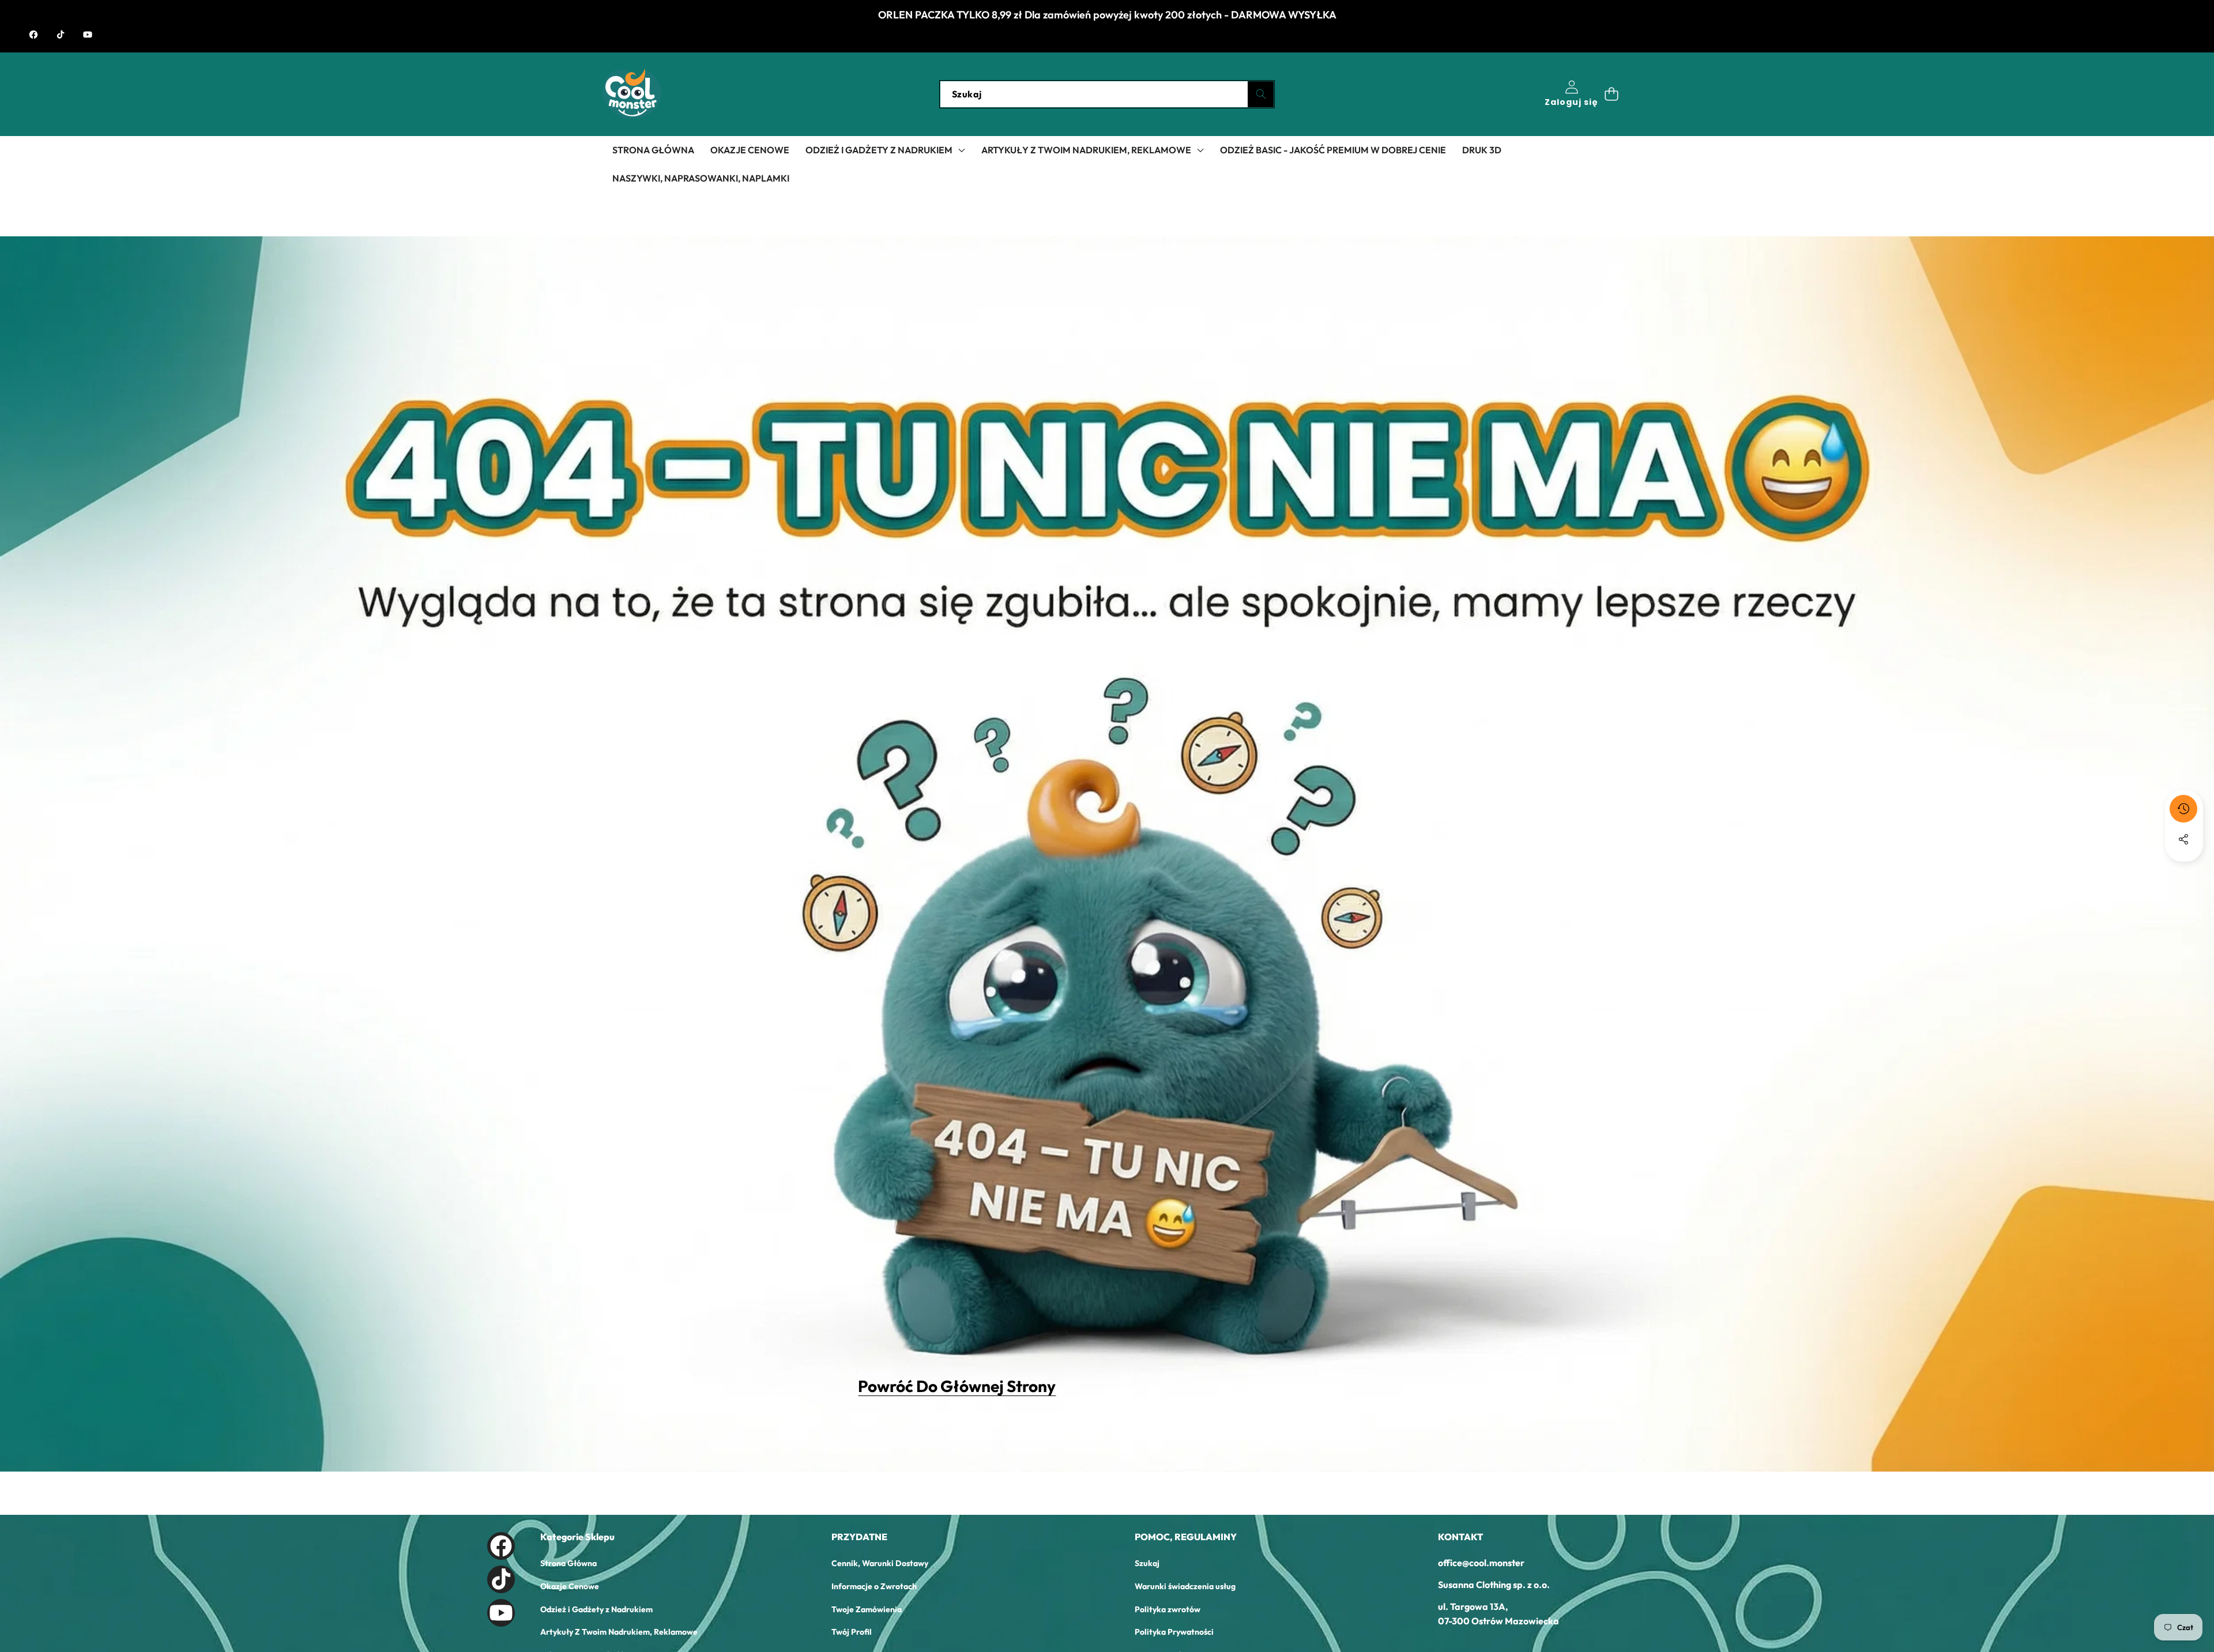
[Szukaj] (1261, 94)
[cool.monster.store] (632, 94)
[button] (1611, 94)
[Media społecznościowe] (2183, 839)
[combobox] (1107, 94)
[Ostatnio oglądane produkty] (2183, 809)
